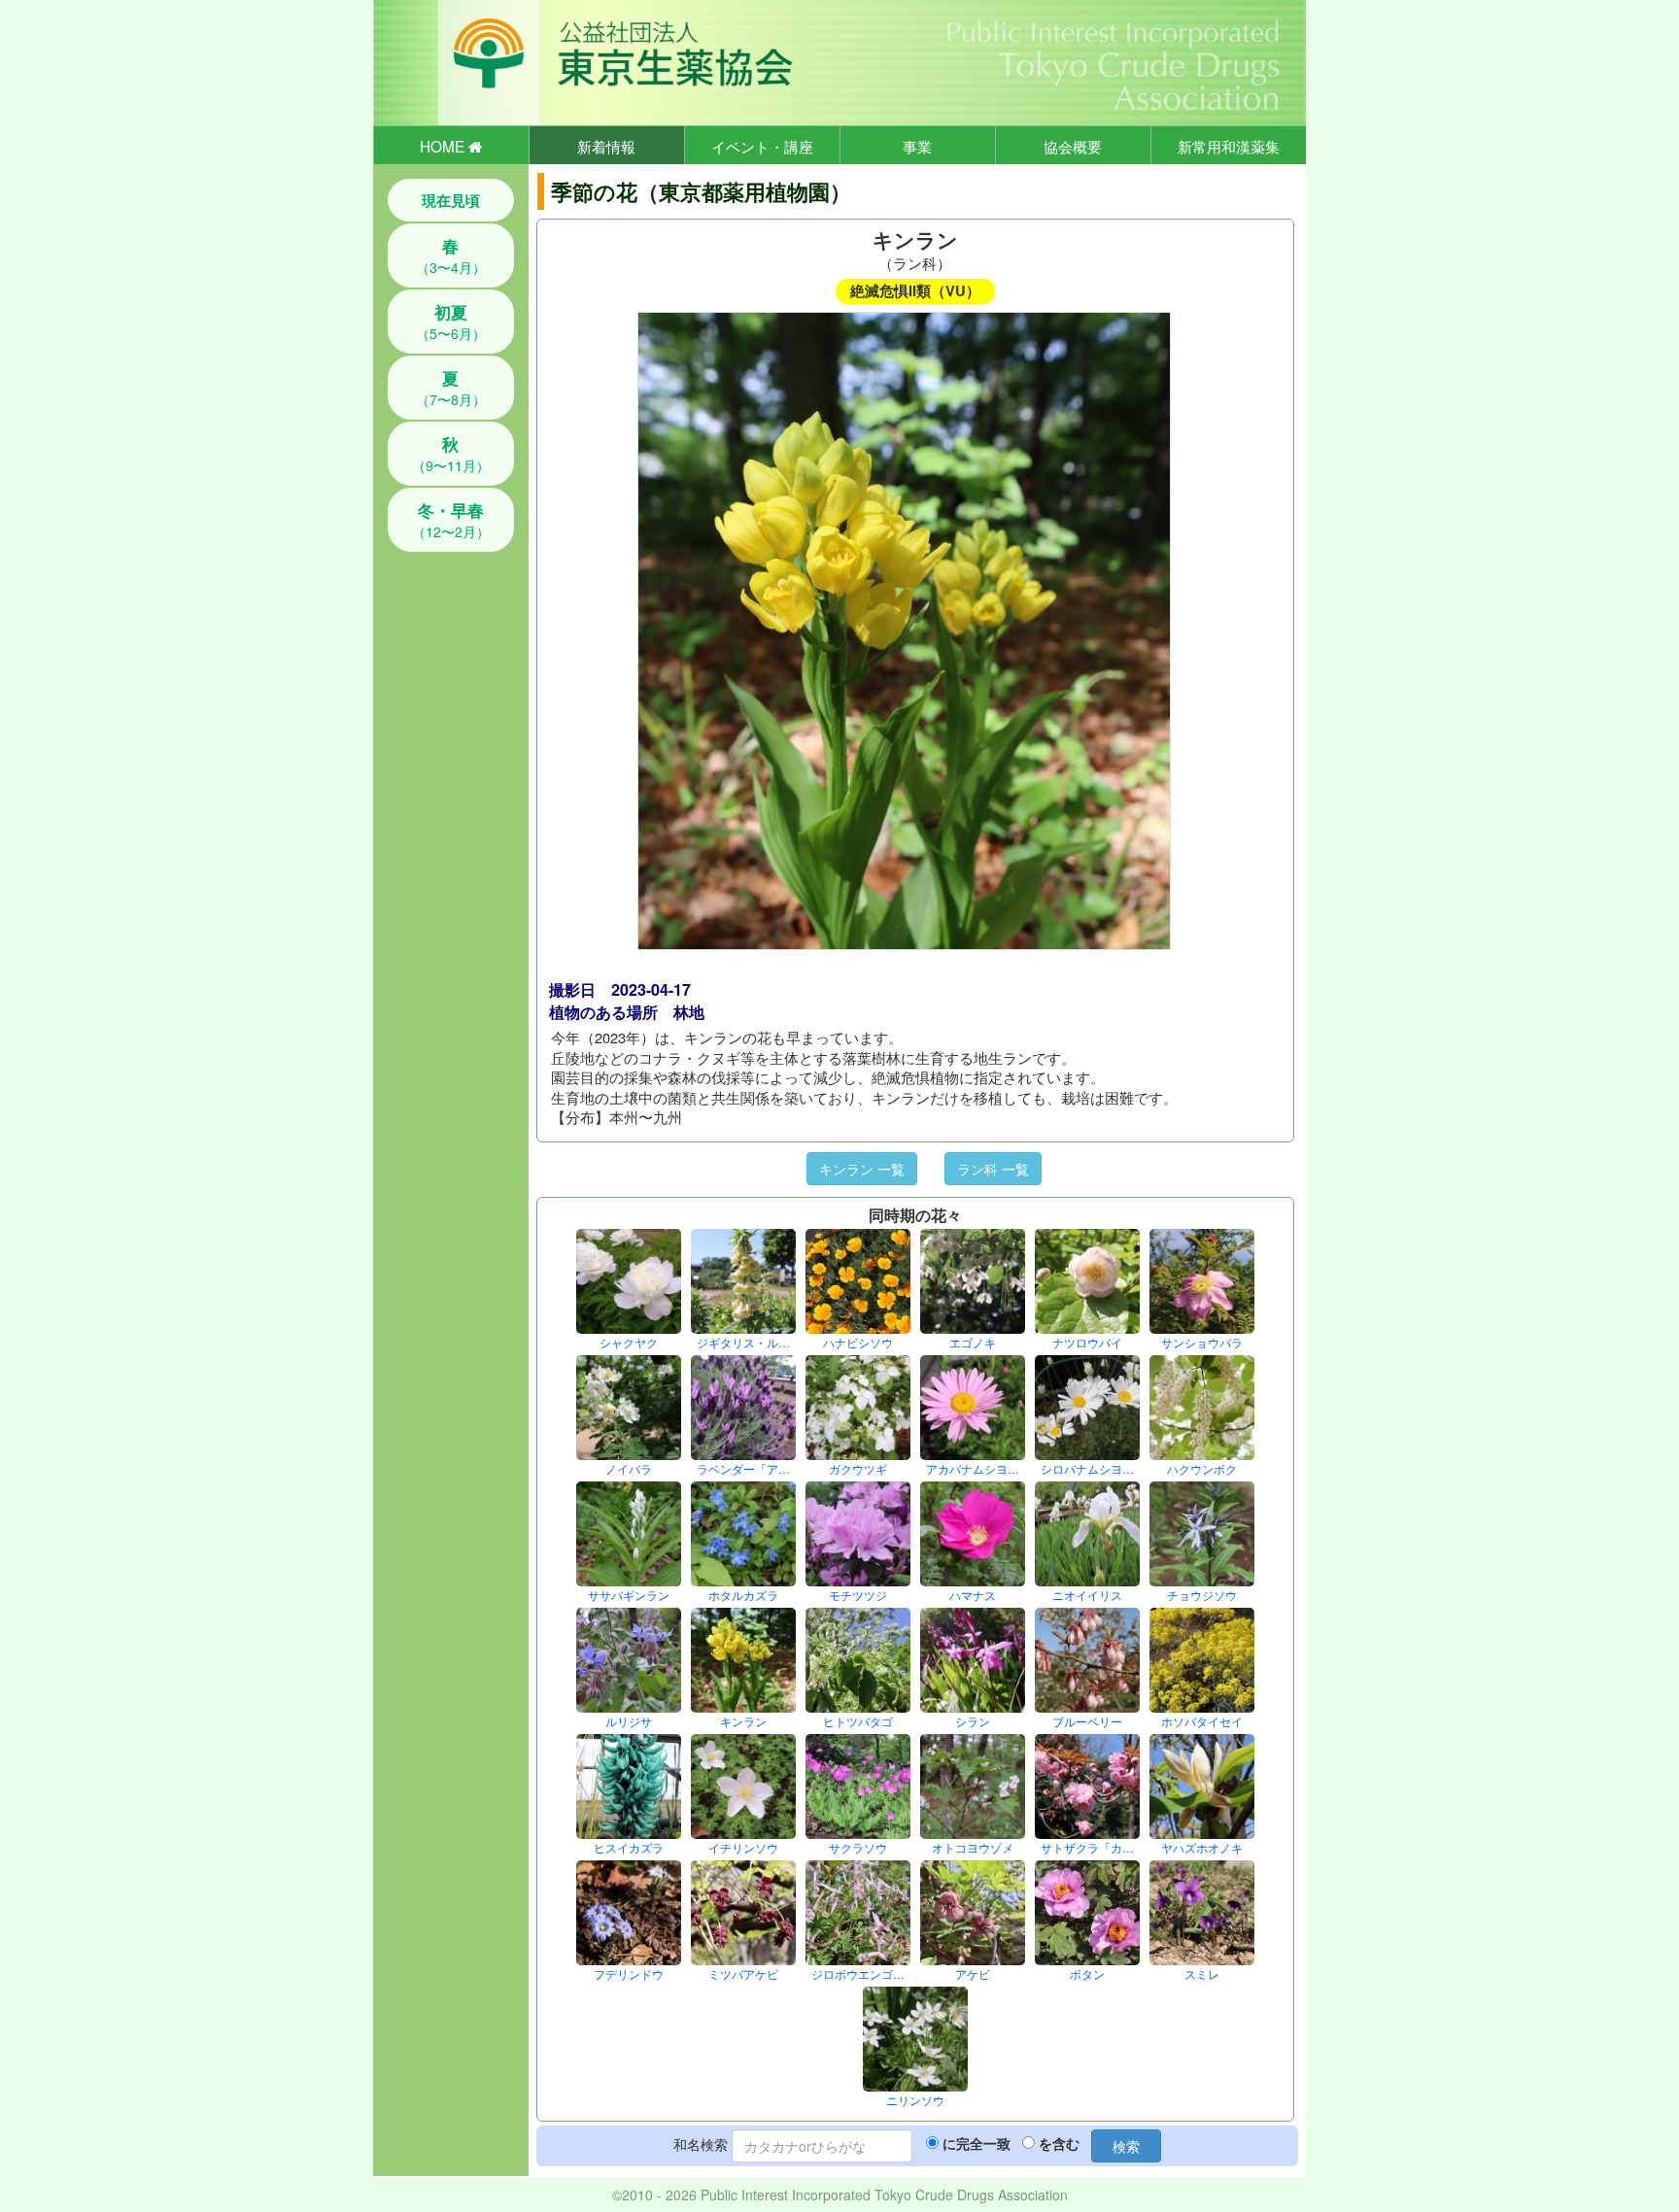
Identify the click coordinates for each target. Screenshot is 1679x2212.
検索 (1126, 2146)
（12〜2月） (451, 520)
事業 (917, 146)
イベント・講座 (762, 146)
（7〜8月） (451, 388)
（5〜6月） (451, 322)
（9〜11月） (451, 454)
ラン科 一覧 (993, 1169)
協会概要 (1073, 146)
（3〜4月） (451, 255)
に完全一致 (977, 2143)
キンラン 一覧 (862, 1169)
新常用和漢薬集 (1229, 146)
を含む (1059, 2143)
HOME (444, 146)
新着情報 (606, 146)
